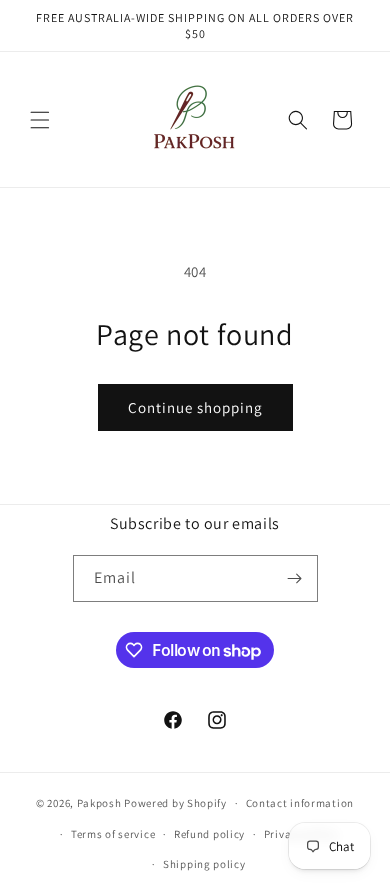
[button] (40, 120)
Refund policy (209, 834)
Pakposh (99, 803)
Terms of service (113, 834)
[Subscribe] (295, 578)
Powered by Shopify (175, 803)
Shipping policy (204, 864)
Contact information (300, 803)
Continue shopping (195, 407)
